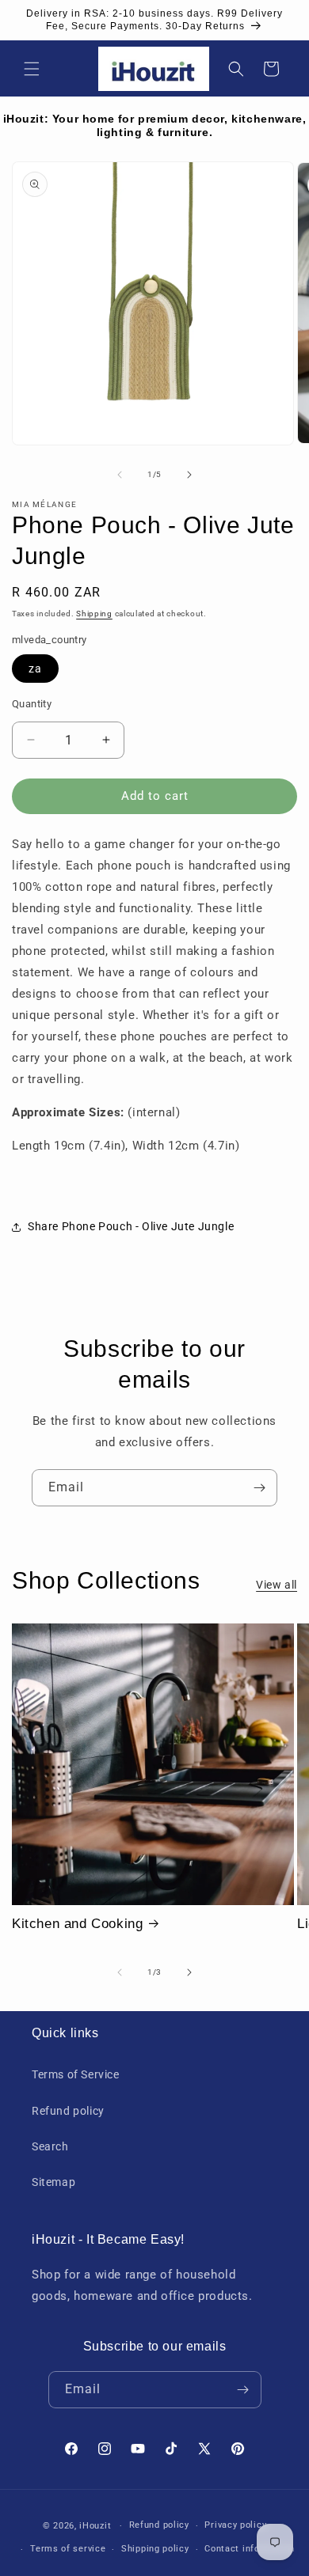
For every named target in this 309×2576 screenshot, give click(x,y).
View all (277, 1585)
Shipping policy (155, 2549)
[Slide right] (189, 475)
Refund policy (68, 2111)
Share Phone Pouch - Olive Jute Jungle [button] (131, 1226)
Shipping (94, 614)
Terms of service (68, 2549)
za (35, 669)
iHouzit (95, 2526)
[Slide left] (120, 475)
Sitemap (53, 2182)
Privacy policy (235, 2525)
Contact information (249, 2549)
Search (50, 2146)
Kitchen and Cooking (77, 1924)
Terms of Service (76, 2074)
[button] (32, 69)
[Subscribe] (259, 1488)
